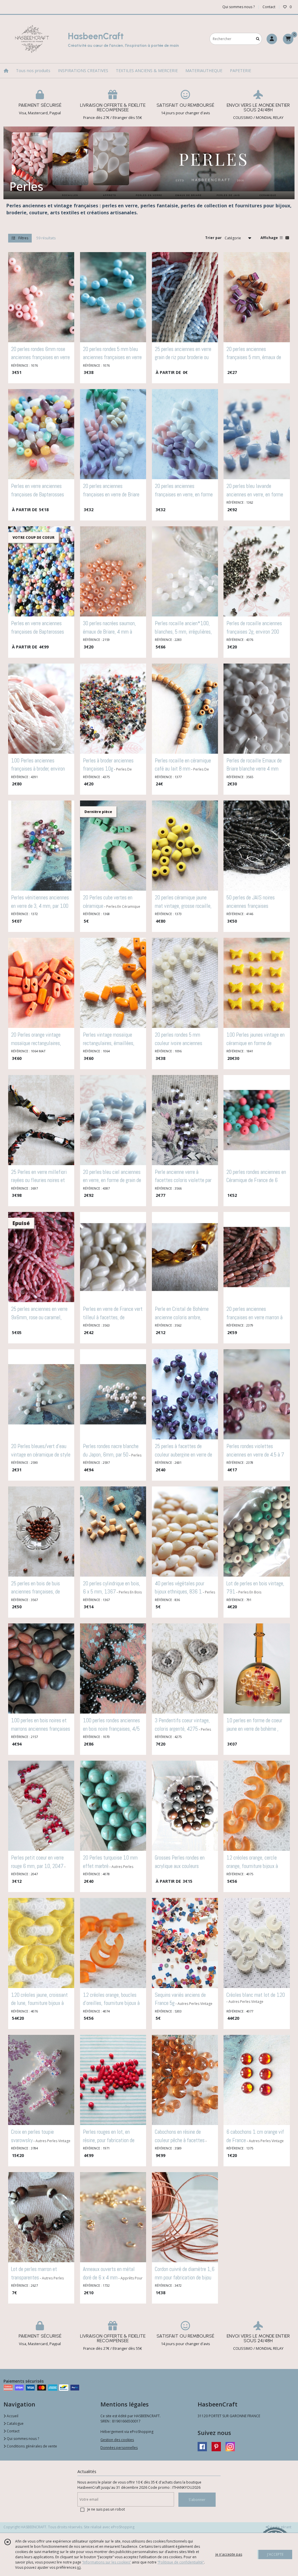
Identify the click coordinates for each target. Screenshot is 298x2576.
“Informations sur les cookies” (107, 2562)
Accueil (12, 2416)
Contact (269, 7)
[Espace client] (272, 39)
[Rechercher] (258, 39)
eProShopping (123, 2527)
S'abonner (197, 2500)
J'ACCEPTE (275, 2554)
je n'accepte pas (229, 2554)
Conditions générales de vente (31, 2446)
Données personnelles (119, 2448)
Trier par (213, 238)
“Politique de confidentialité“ (181, 2562)
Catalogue (15, 2423)
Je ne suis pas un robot (106, 2509)
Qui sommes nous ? (22, 2439)
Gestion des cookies (117, 2440)
